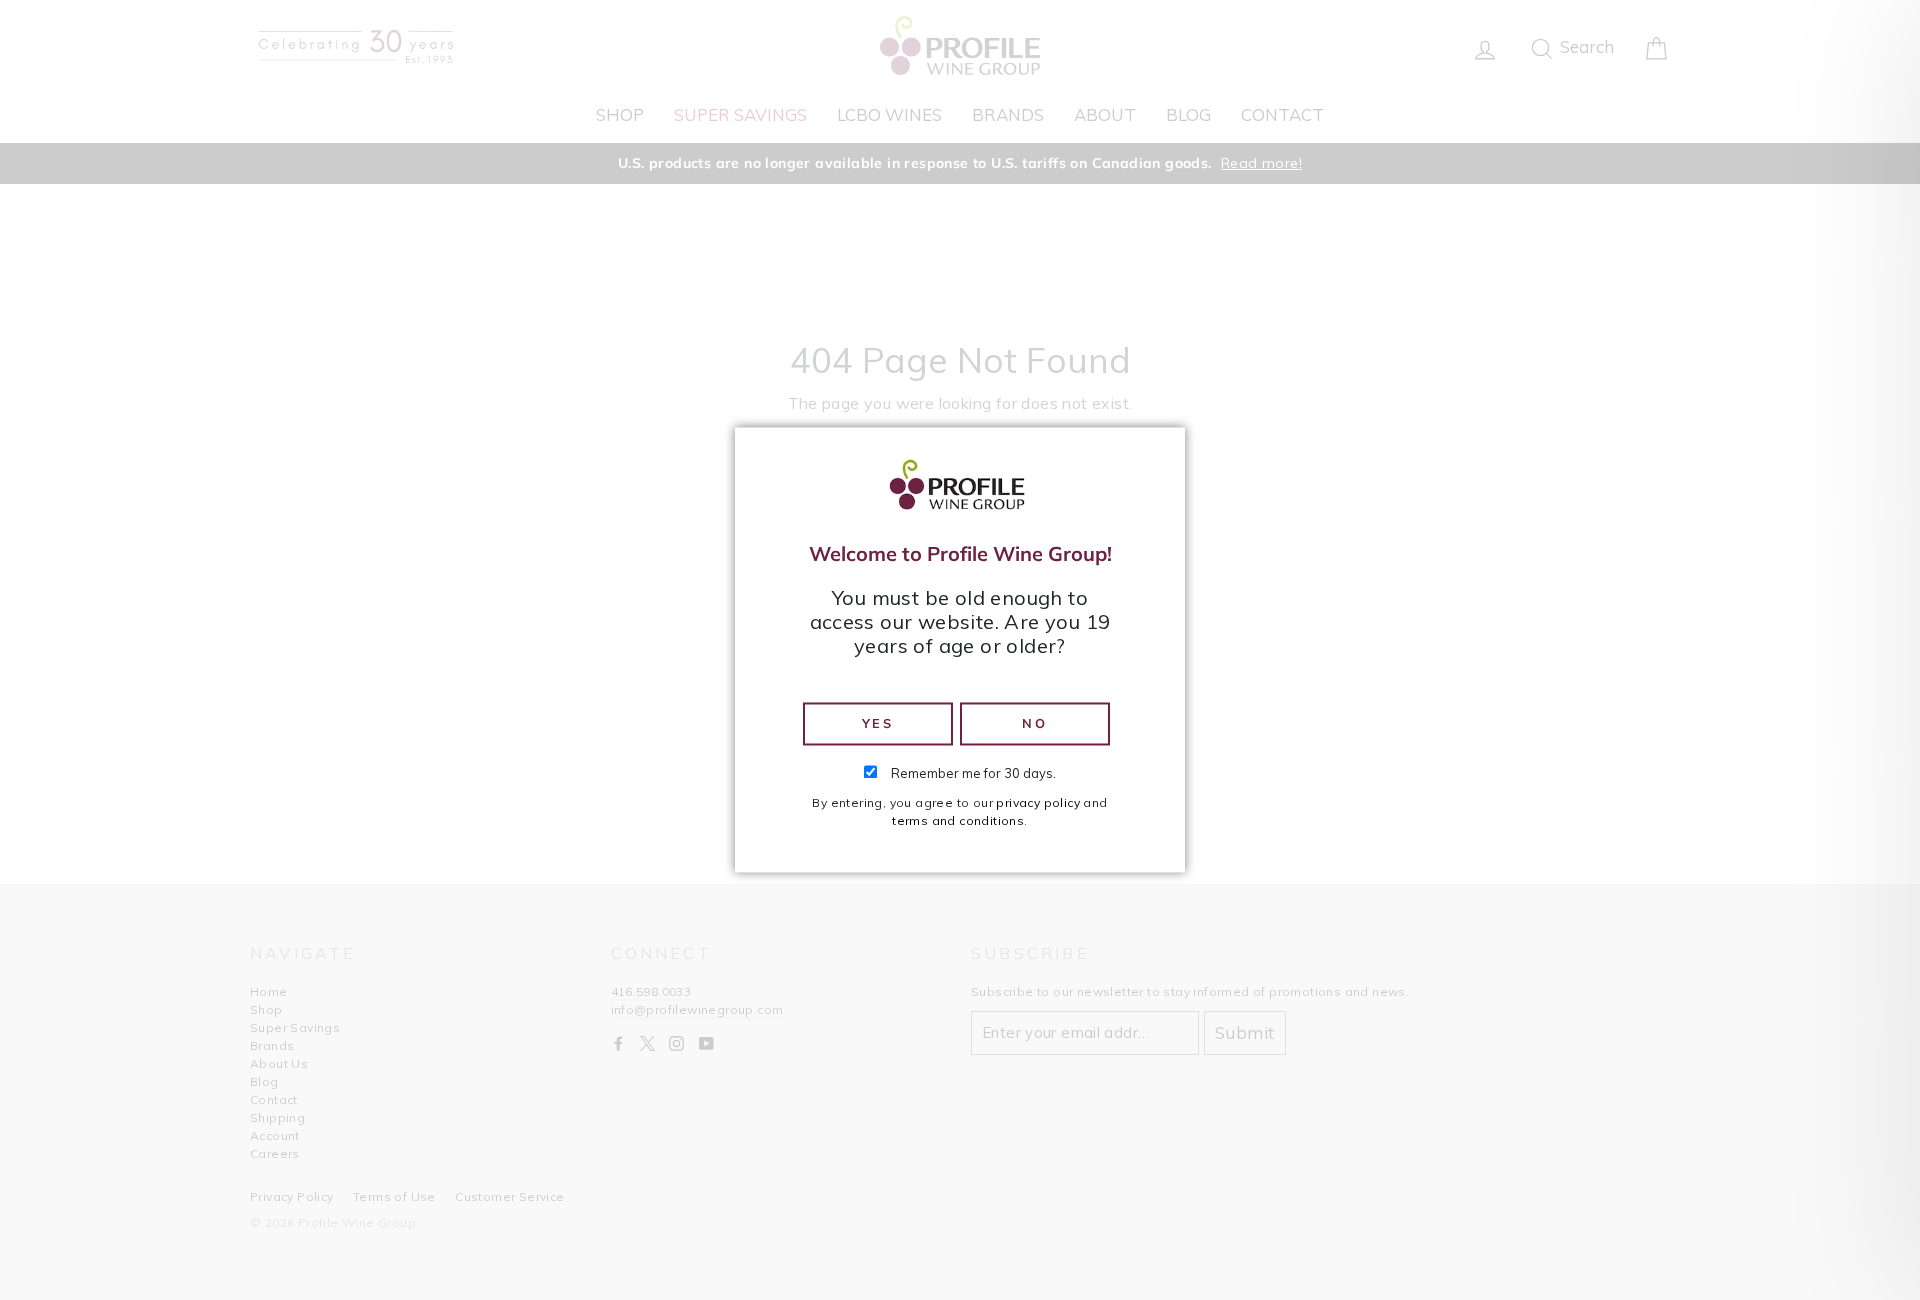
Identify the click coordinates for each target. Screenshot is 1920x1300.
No (1034, 723)
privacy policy (1038, 803)
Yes (878, 723)
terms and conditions (958, 821)
